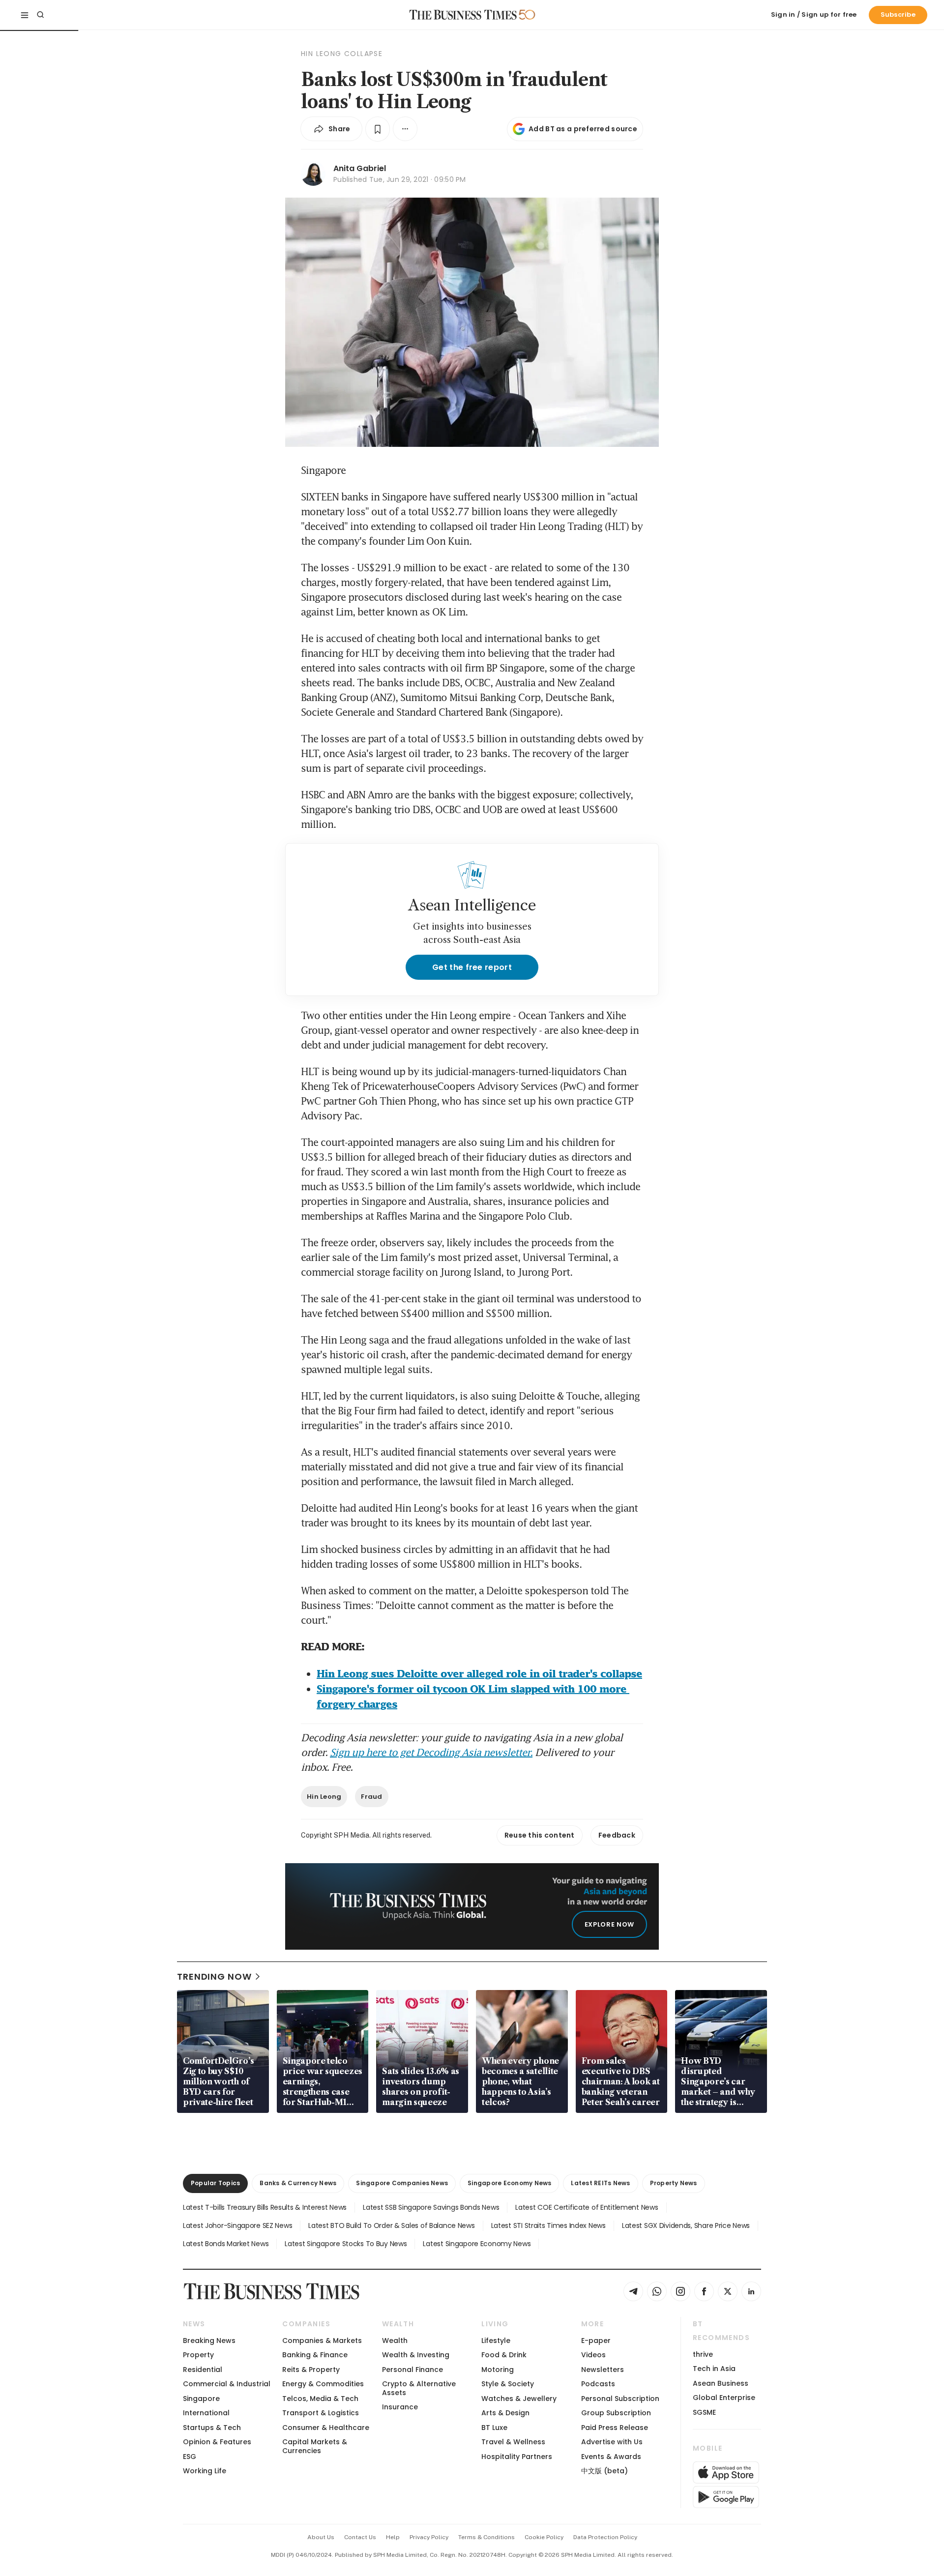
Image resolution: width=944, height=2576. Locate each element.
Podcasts (598, 2384)
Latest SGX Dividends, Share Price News (686, 2225)
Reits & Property (311, 2370)
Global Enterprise (724, 2398)
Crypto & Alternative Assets (419, 2388)
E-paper (596, 2341)
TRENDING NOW (214, 1976)
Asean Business (721, 2383)
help (393, 2537)
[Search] (40, 15)
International (206, 2413)
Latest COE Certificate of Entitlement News (587, 2207)
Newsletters (603, 2370)
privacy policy (429, 2537)
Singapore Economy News (509, 2183)
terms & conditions (487, 2537)
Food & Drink (504, 2355)
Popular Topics (215, 2183)
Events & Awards (611, 2457)
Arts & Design (505, 2413)
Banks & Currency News (298, 2183)
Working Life (205, 2471)
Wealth (395, 2341)
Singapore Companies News (402, 2183)
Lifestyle (496, 2341)
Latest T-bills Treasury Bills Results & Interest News (265, 2207)
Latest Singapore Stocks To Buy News (346, 2244)
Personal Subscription (620, 2399)
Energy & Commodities (323, 2384)
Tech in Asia (714, 2369)
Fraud (371, 1797)
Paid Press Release (615, 2428)
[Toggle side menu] (25, 15)
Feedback (617, 1835)
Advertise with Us (612, 2442)
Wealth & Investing (416, 2355)
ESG (190, 2457)
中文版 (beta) (605, 2471)
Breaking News (209, 2341)
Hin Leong (324, 1797)
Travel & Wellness (513, 2442)
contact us (360, 2537)
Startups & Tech (212, 2428)
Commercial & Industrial (227, 2384)
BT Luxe (494, 2428)
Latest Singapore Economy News (477, 2244)
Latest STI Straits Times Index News (548, 2225)
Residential (203, 2370)
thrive (703, 2354)
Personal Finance (413, 2370)
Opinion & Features (217, 2442)
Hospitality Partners (517, 2457)
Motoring (498, 2370)
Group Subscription (616, 2413)
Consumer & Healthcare (326, 2428)
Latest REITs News (600, 2183)
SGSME (704, 2412)
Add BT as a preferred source (583, 129)
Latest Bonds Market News (226, 2244)
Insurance (400, 2407)
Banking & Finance (315, 2355)
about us (321, 2537)
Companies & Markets (322, 2341)
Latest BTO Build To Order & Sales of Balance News (391, 2225)
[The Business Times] (463, 15)
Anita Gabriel (360, 168)
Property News (674, 2183)
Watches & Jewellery (519, 2399)
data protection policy (605, 2537)
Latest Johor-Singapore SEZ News (237, 2225)
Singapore (201, 2399)
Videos (593, 2355)
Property (198, 2355)
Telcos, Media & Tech (320, 2399)
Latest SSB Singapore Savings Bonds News (431, 2207)
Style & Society (508, 2384)
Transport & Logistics (321, 2413)
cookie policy (544, 2537)
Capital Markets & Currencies (315, 2446)
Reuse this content (540, 1835)
